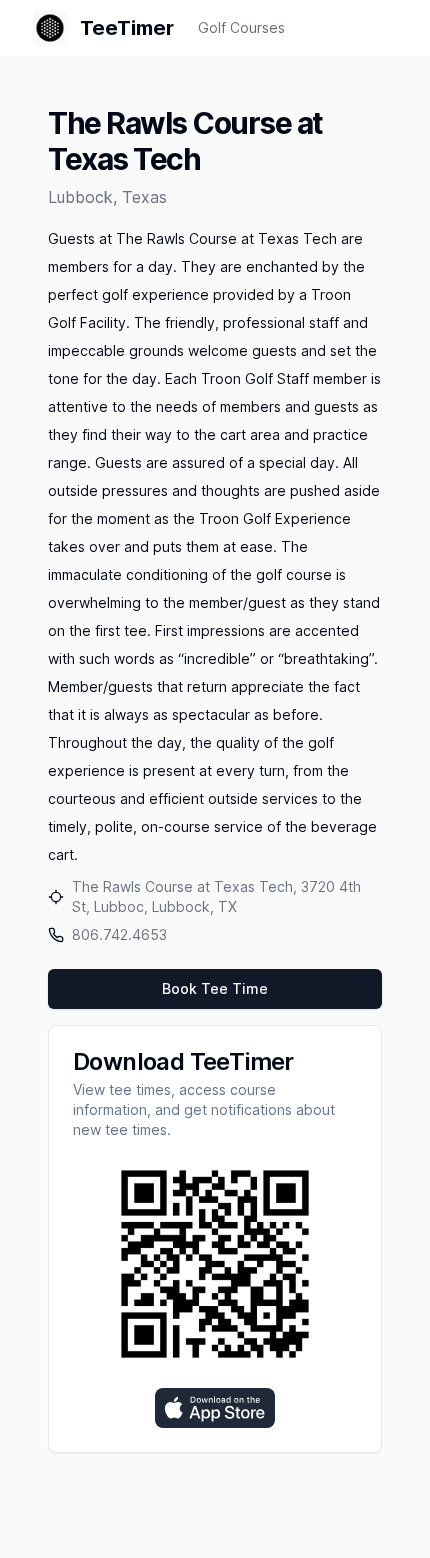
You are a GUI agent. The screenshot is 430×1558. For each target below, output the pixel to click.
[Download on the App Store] (215, 1408)
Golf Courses (241, 27)
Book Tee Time (215, 988)
